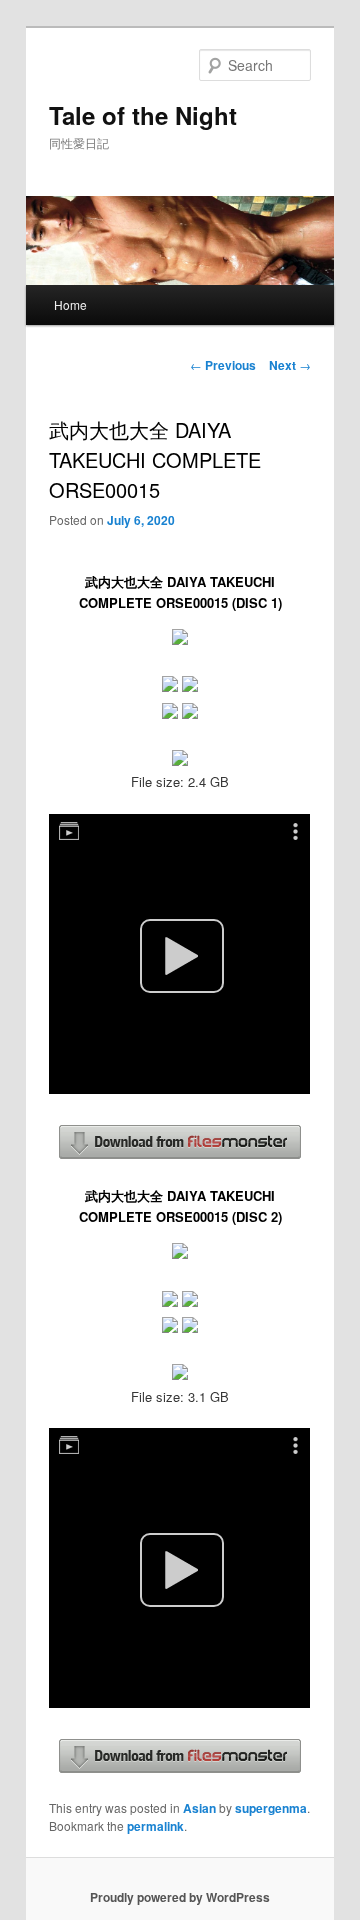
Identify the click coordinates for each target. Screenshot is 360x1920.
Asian (199, 1808)
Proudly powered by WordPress (180, 1897)
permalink (155, 1826)
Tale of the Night (143, 115)
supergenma (271, 1808)
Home (70, 304)
